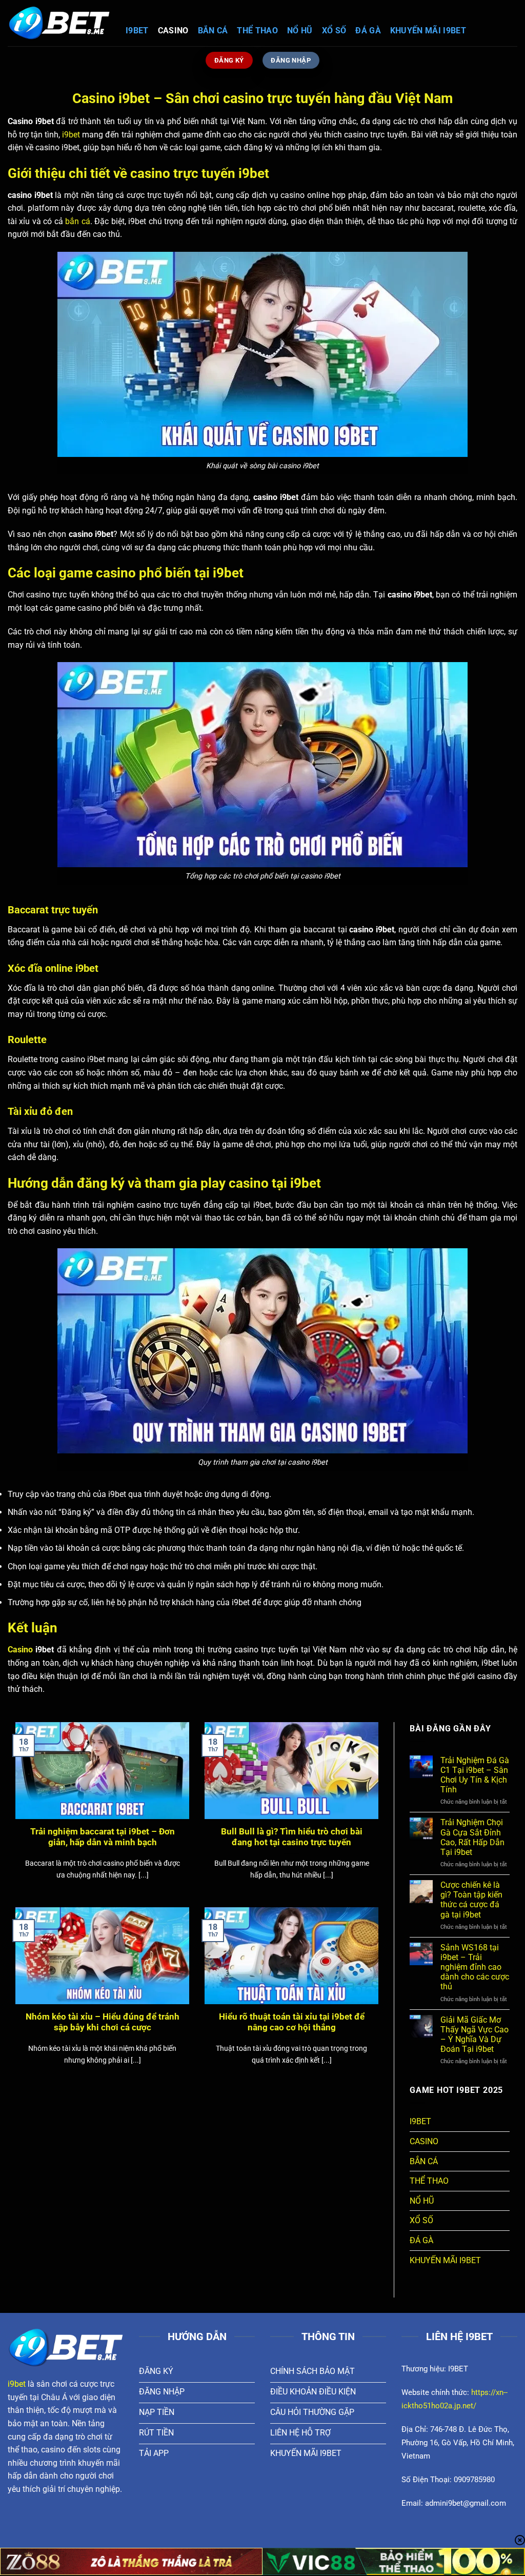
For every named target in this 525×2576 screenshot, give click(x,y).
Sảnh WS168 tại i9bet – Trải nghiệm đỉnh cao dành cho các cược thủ (475, 1967)
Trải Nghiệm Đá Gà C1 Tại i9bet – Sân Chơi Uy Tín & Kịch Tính (475, 1775)
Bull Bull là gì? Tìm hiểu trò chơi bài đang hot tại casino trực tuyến (292, 1837)
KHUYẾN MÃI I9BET (428, 31)
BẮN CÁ (213, 31)
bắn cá (77, 221)
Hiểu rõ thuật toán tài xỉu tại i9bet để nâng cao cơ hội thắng (292, 2022)
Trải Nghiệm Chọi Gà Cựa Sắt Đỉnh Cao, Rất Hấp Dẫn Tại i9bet (472, 1837)
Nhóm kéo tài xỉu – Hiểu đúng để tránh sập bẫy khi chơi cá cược (103, 2022)
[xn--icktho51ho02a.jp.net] (59, 23)
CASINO (173, 31)
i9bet (71, 135)
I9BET (137, 31)
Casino (20, 1650)
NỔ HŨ (300, 31)
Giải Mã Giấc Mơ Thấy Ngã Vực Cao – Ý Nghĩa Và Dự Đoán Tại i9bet (474, 2035)
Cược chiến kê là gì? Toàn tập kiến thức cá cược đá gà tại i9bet (471, 1900)
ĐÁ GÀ (368, 31)
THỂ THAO (257, 31)
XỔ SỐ (334, 31)
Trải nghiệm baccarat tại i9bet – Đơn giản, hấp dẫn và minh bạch (103, 1837)
